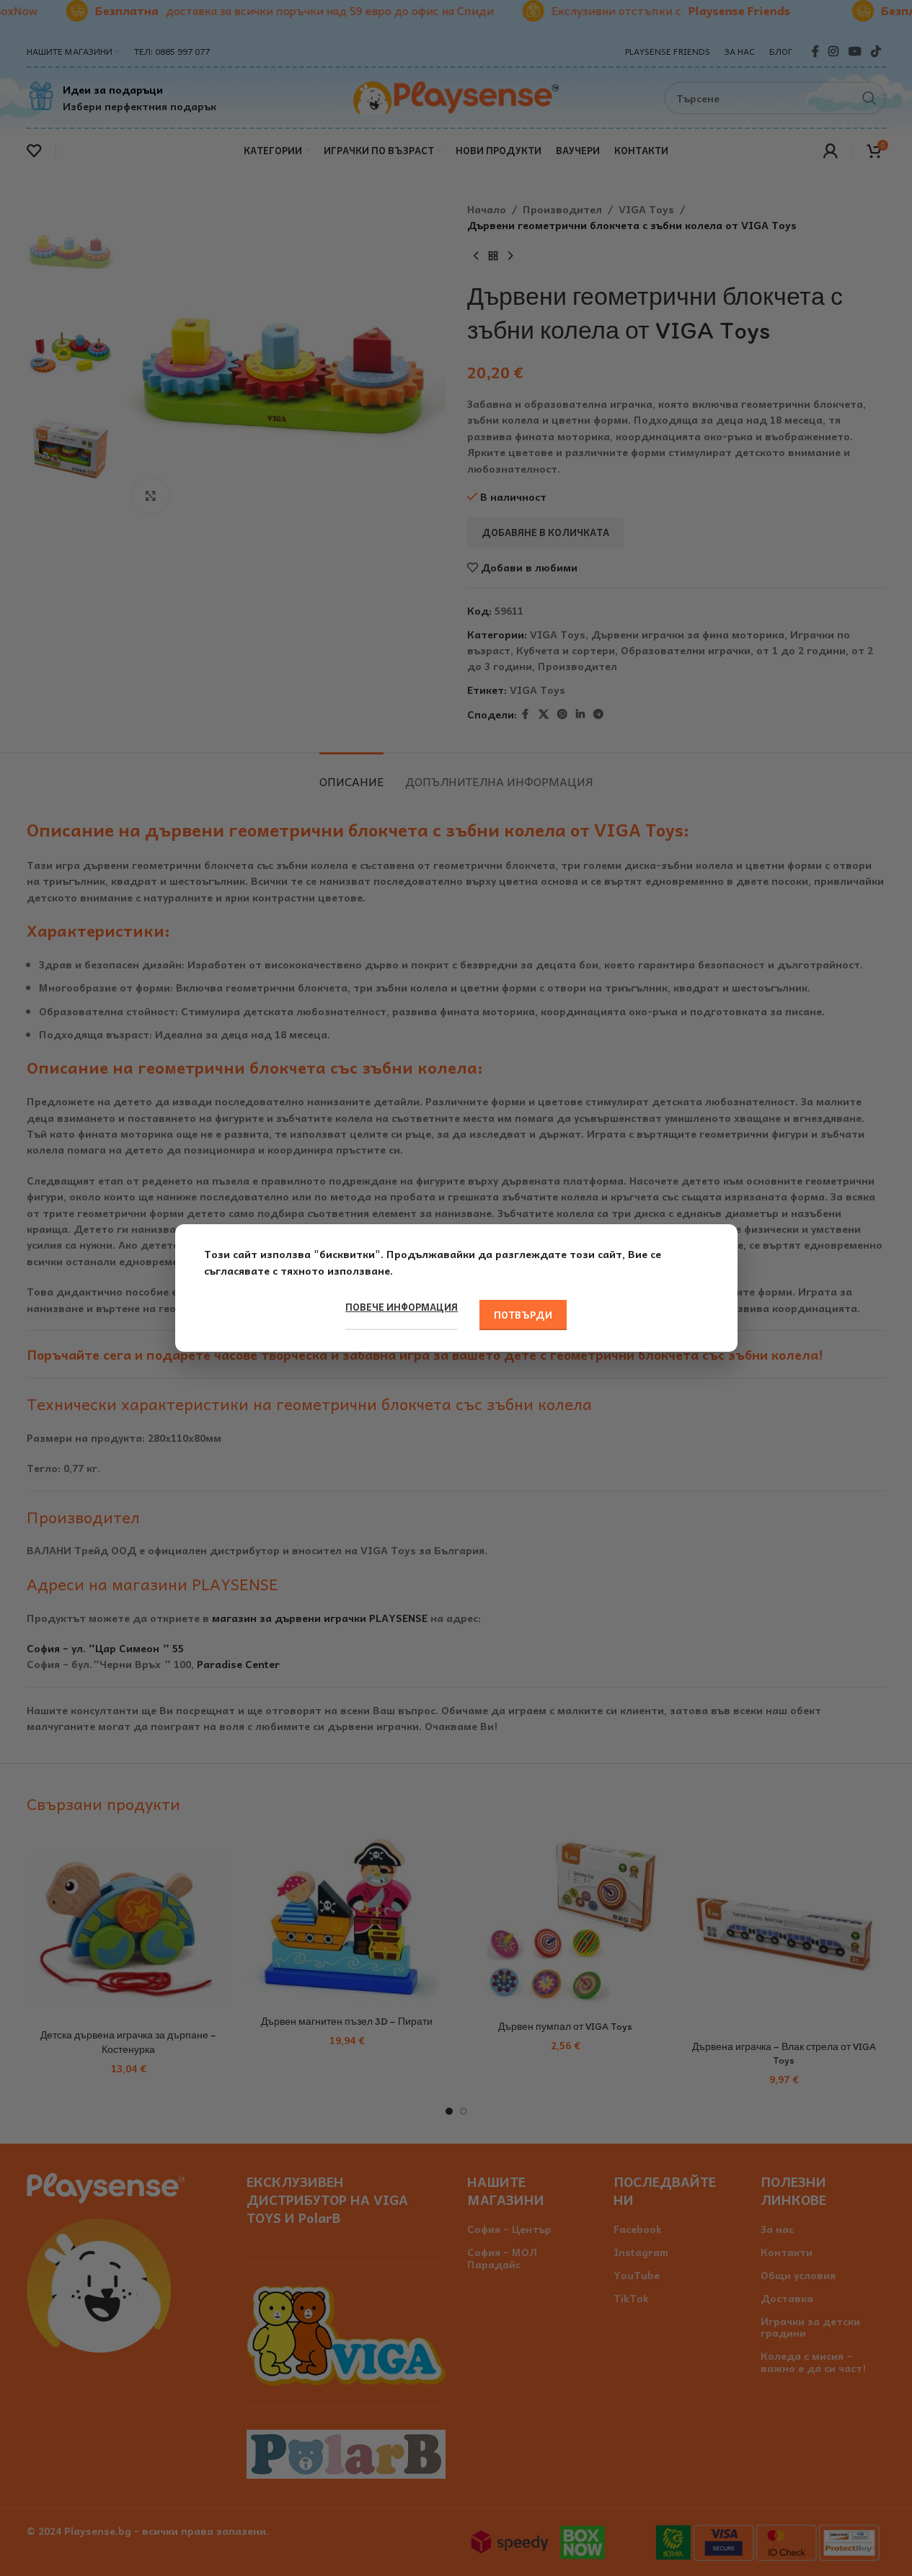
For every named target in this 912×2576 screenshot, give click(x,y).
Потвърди (523, 1315)
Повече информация (402, 1307)
